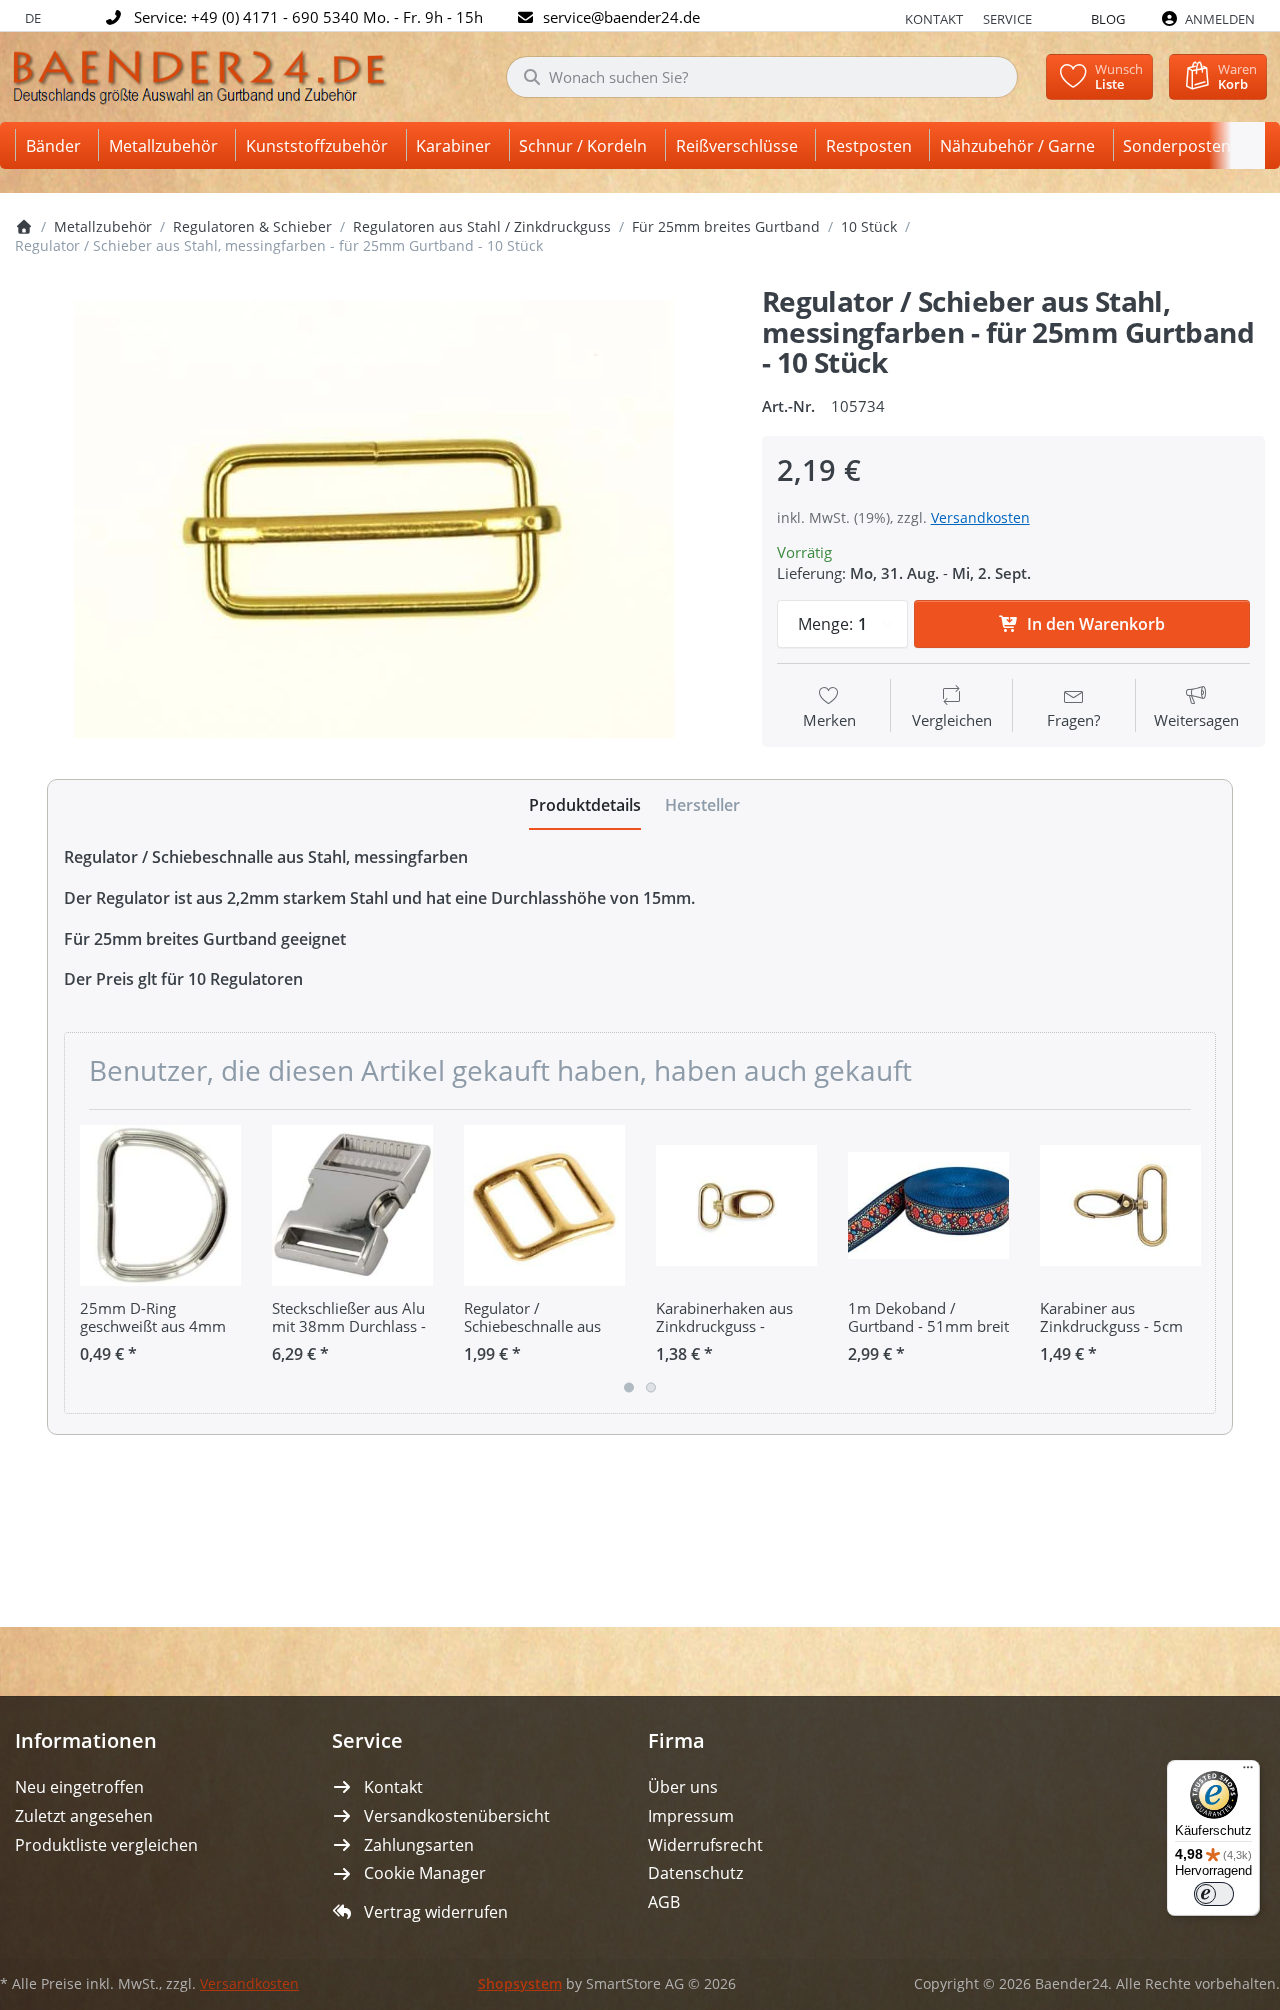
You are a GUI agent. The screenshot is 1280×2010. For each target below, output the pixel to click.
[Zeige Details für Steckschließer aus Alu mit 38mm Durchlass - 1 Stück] (352, 1205)
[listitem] (373, 519)
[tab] (585, 805)
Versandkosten (980, 517)
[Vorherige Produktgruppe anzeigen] (87, 1261)
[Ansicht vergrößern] (373, 519)
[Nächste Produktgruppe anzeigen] (1193, 1261)
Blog (1108, 19)
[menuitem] (57, 145)
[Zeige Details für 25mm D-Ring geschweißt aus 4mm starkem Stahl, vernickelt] (160, 1205)
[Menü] (1248, 1772)
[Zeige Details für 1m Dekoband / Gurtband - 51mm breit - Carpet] (928, 1205)
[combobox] (762, 77)
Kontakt (934, 19)
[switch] (1214, 1894)
